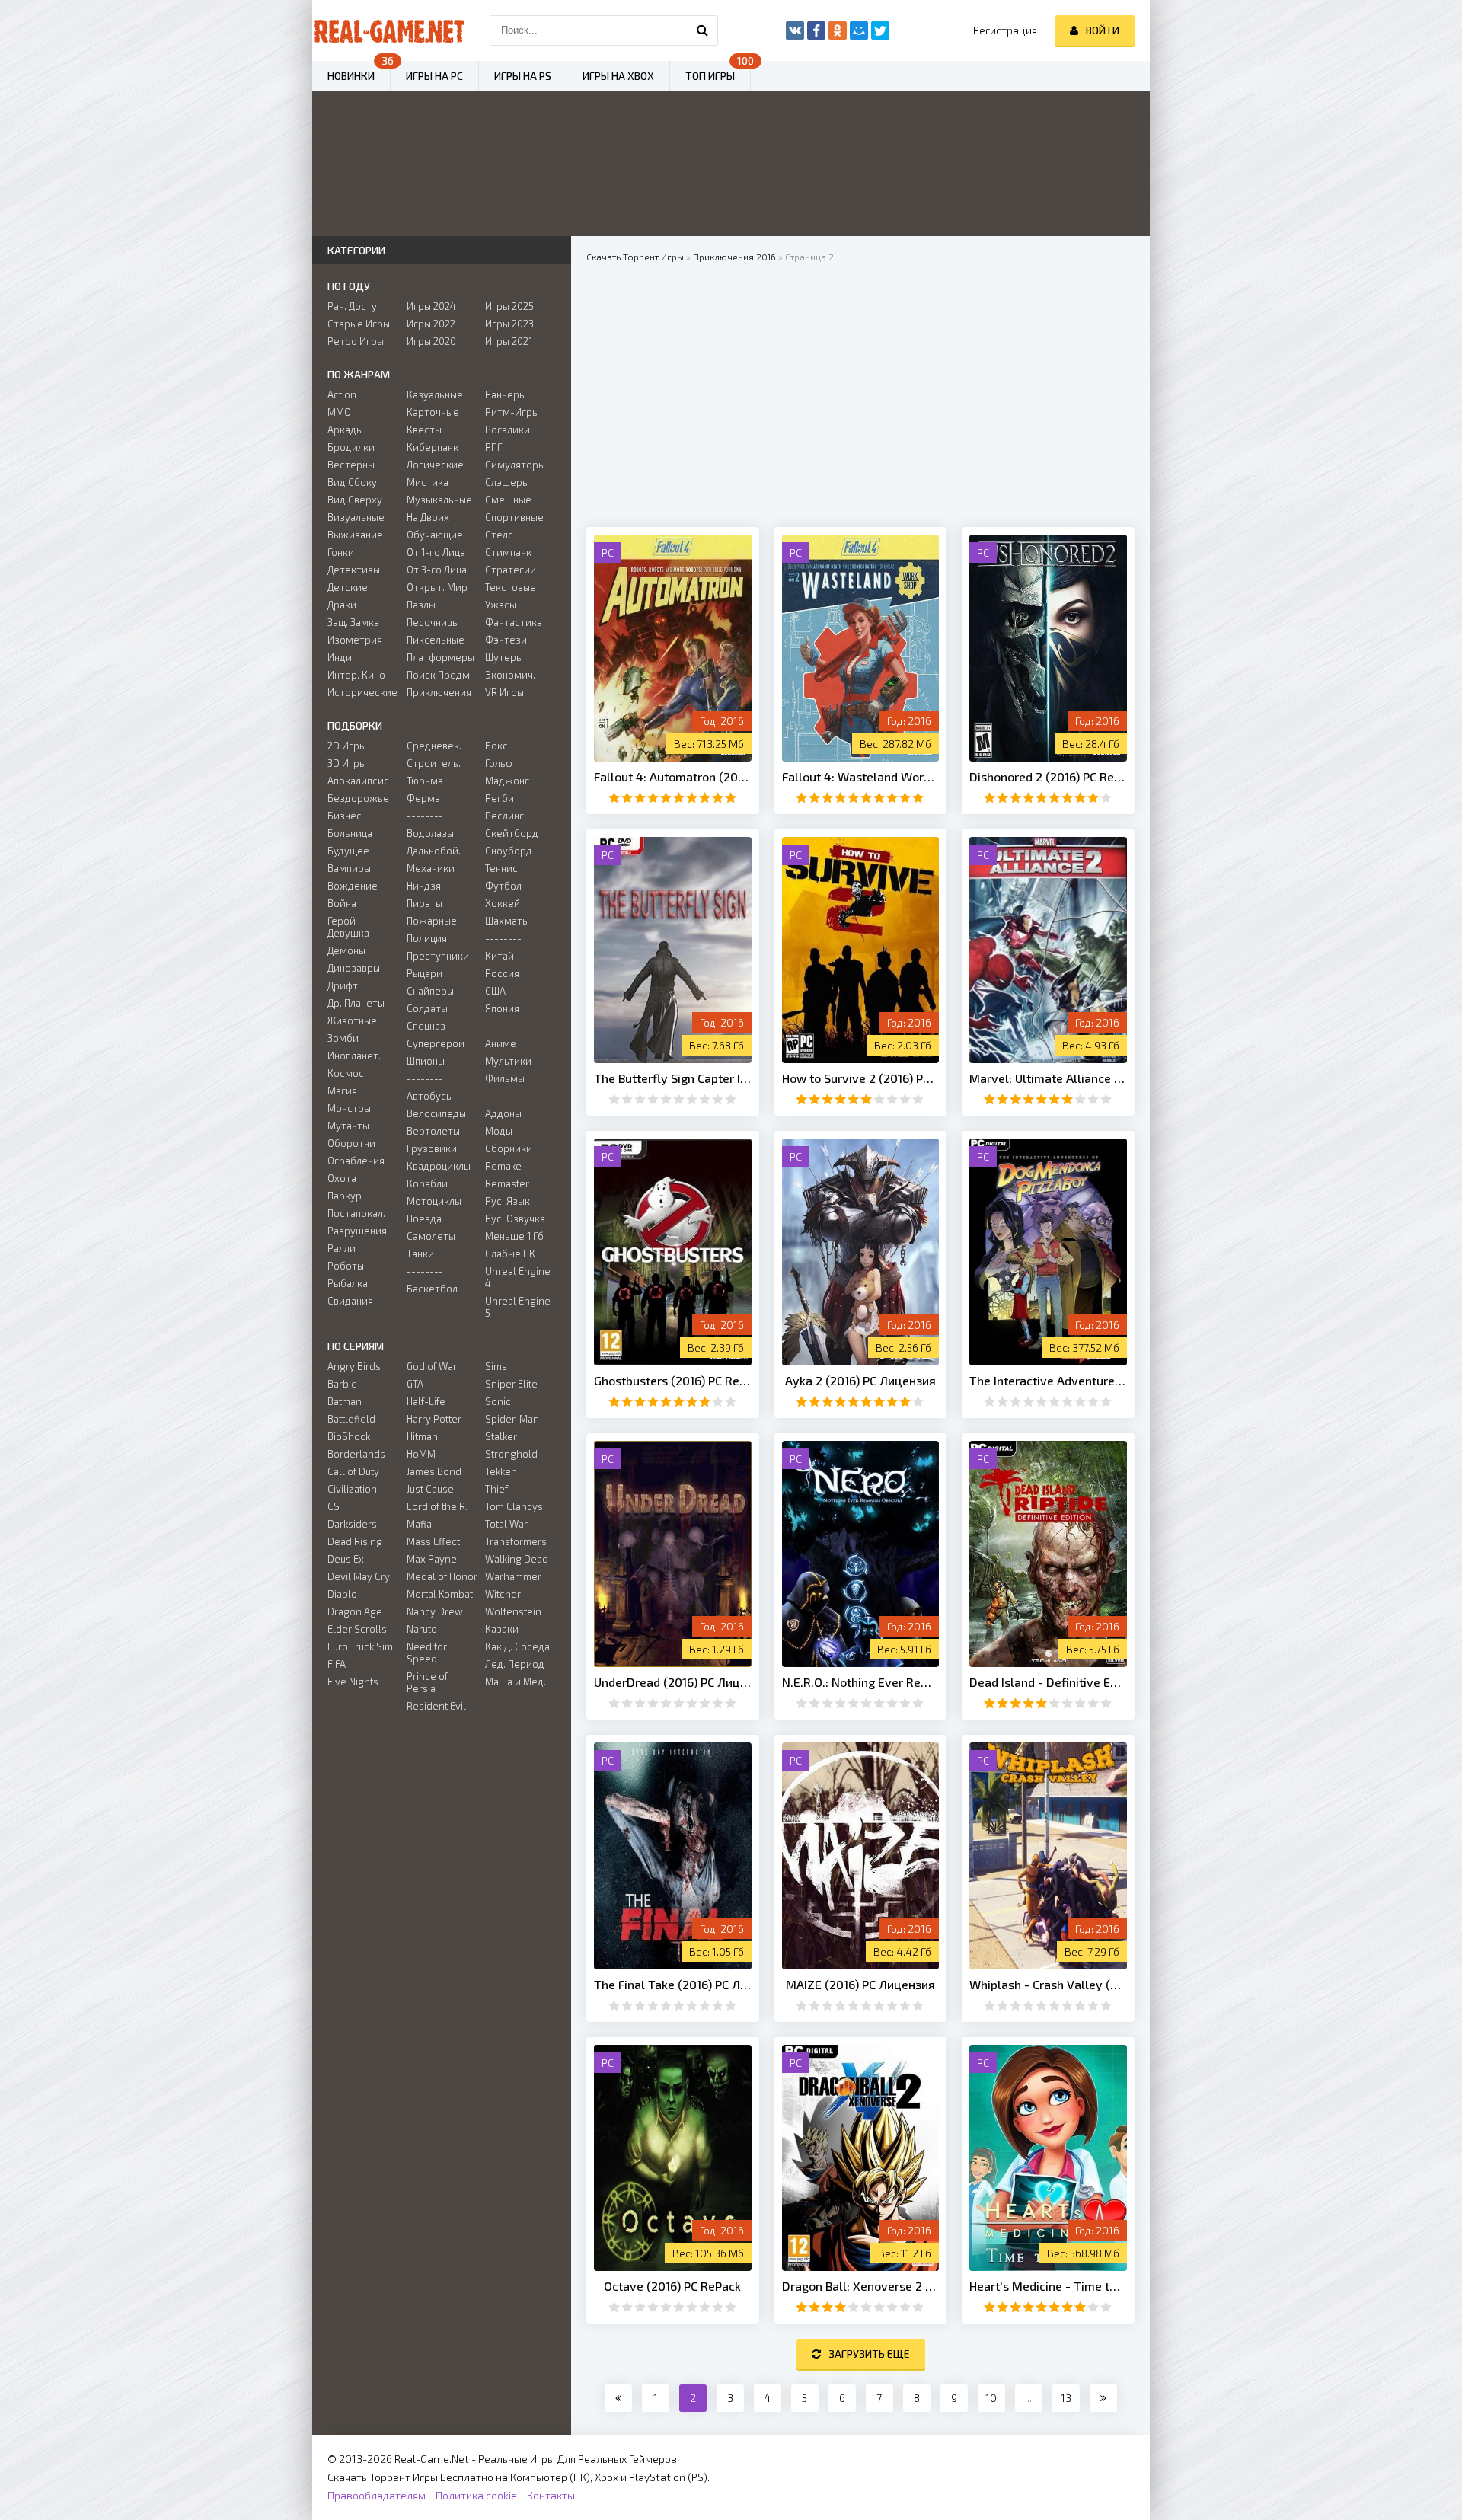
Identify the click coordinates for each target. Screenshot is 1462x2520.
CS (334, 1506)
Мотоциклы (434, 1201)
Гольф (499, 763)
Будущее (348, 851)
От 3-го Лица (437, 570)
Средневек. (434, 746)
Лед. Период (515, 1664)
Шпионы (426, 1061)
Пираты (425, 903)
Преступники (438, 956)
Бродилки (351, 447)
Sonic (498, 1401)
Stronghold (511, 1454)
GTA (415, 1384)
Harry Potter (434, 1419)
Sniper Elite (511, 1384)
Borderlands (356, 1454)
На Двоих (428, 517)
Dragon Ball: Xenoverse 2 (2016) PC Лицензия (861, 2286)
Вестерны (351, 465)
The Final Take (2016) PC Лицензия (673, 1984)
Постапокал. (356, 1213)
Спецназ (426, 1026)
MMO (339, 412)
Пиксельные (436, 640)
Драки (342, 605)
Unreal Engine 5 (518, 1307)
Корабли (427, 1183)
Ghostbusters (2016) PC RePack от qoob (673, 1380)
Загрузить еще (869, 2354)
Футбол (503, 886)
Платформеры (441, 657)
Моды (499, 1131)
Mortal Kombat (440, 1594)
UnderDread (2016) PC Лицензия (673, 1682)
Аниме (501, 1043)
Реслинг (504, 816)
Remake (503, 1166)
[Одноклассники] (838, 30)
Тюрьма (425, 781)
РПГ (494, 447)
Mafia (419, 1524)
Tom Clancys (514, 1506)
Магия (342, 1091)
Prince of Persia (427, 1682)
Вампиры (349, 868)
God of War (432, 1366)
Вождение (353, 886)
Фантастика (514, 622)
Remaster (507, 1183)
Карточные (433, 412)
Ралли (342, 1248)
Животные (352, 1020)
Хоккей (503, 903)
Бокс (496, 746)
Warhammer (513, 1576)
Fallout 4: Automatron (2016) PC (673, 776)
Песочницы (433, 622)
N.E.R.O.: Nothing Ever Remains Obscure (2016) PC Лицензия (861, 1682)
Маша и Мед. (516, 1682)
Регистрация (1005, 30)
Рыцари (425, 973)
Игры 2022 (431, 324)
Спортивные (514, 517)
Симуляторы (515, 465)
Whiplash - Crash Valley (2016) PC (1048, 1984)
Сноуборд (509, 851)
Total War (506, 1524)
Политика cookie (476, 2495)
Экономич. (510, 675)
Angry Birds (354, 1366)
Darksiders (352, 1524)
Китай (500, 956)
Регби (500, 798)
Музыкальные (439, 500)
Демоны (346, 950)
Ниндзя (424, 886)
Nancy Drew (435, 1611)
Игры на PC (434, 76)
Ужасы (501, 605)
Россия (502, 973)
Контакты (551, 2495)
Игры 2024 (431, 306)
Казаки (502, 1629)
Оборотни (351, 1143)
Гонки (341, 552)
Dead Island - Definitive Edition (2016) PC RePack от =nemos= (1048, 1682)
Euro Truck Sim (360, 1646)
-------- (425, 816)
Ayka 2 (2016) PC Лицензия (860, 1380)
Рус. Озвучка (515, 1218)
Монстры (349, 1108)
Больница (350, 833)
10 (991, 2398)
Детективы (354, 570)
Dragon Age (355, 1611)
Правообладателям (377, 2495)
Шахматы (507, 921)
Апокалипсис (358, 781)
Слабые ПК (510, 1254)
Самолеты (431, 1236)
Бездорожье (358, 798)
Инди (340, 657)
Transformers (516, 1541)
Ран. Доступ (355, 306)
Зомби (343, 1038)
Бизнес (345, 816)
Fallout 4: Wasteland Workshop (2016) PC (861, 776)
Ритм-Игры (512, 412)
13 (1066, 2398)
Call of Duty (353, 1471)
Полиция (427, 938)
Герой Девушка (348, 927)
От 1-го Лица (436, 552)
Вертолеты (433, 1131)
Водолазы (430, 833)
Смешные (508, 500)
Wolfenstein (513, 1611)
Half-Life (426, 1401)
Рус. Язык (508, 1201)
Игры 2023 (509, 324)
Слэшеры (507, 482)
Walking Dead (517, 1559)
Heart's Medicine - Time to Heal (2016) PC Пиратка (1048, 2286)
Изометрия (355, 640)
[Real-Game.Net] (388, 30)
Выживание (355, 535)
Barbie (342, 1384)
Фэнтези (506, 640)
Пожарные (432, 921)
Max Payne (432, 1559)
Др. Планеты (356, 1003)
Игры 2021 (509, 341)
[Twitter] (880, 30)
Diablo (342, 1594)
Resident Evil (436, 1706)
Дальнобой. (434, 851)
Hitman (422, 1436)
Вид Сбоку (352, 482)
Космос (346, 1073)
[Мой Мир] (859, 30)
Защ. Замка (353, 622)
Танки (420, 1254)
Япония (502, 1008)
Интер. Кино (356, 675)
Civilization (352, 1489)
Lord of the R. (437, 1506)
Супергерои (436, 1043)
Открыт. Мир (437, 587)
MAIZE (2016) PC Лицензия (860, 1984)
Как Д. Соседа (517, 1646)
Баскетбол (432, 1289)
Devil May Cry (359, 1576)
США (495, 991)
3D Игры (347, 763)
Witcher (503, 1594)
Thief (496, 1489)
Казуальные (435, 394)
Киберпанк (433, 447)
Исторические (362, 692)
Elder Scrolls (357, 1629)
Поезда (424, 1218)
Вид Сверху (355, 500)
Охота (342, 1178)
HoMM (421, 1454)
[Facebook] (816, 30)
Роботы (346, 1266)
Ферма (423, 798)
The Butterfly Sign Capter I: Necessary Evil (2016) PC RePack (673, 1078)
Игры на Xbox (618, 76)
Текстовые (511, 587)
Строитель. (434, 763)
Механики (431, 868)
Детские (348, 587)
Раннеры (506, 394)
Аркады (345, 430)
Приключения (439, 692)
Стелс (499, 535)
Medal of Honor (442, 1576)
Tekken (501, 1471)
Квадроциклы (439, 1166)
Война (342, 903)
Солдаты (427, 1008)
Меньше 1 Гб (514, 1236)
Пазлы (421, 605)
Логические (435, 465)
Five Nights (353, 1682)
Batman (345, 1401)
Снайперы (430, 991)
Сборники (509, 1148)
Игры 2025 (509, 306)
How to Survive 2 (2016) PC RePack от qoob (861, 1078)
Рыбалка (348, 1283)
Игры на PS (523, 76)
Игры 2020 (431, 341)
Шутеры (504, 657)
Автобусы (430, 1096)
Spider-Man (512, 1419)
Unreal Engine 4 (518, 1277)
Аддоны (503, 1113)
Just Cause (430, 1489)
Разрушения (357, 1231)
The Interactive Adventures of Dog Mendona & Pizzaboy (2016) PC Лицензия (1048, 1380)
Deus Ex (346, 1559)
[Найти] (703, 30)
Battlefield (351, 1419)
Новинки (351, 76)
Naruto (422, 1629)
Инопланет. (354, 1056)
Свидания (350, 1301)
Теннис (501, 868)
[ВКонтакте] (795, 30)
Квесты (424, 430)
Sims (496, 1366)
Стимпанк (508, 552)
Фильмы (505, 1078)
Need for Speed (427, 1653)
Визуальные (356, 517)
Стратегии (511, 570)
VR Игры (504, 692)
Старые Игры (359, 324)
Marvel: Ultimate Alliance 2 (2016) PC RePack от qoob (1048, 1078)
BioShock (349, 1436)
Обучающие (435, 535)
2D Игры (347, 746)
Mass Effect (433, 1541)
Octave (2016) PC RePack (672, 2286)
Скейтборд (512, 833)
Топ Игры (710, 76)
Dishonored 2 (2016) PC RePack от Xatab (1048, 776)
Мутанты (348, 1126)
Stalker (501, 1436)
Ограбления (356, 1161)
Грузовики (432, 1148)
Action (342, 394)
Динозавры (354, 968)
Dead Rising (355, 1541)
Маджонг (507, 781)
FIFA (337, 1664)
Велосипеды (436, 1113)
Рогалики (508, 430)
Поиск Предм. (439, 675)
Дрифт (343, 985)
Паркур (345, 1196)
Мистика (428, 482)
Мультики (508, 1061)
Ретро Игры (356, 341)
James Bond (434, 1471)
